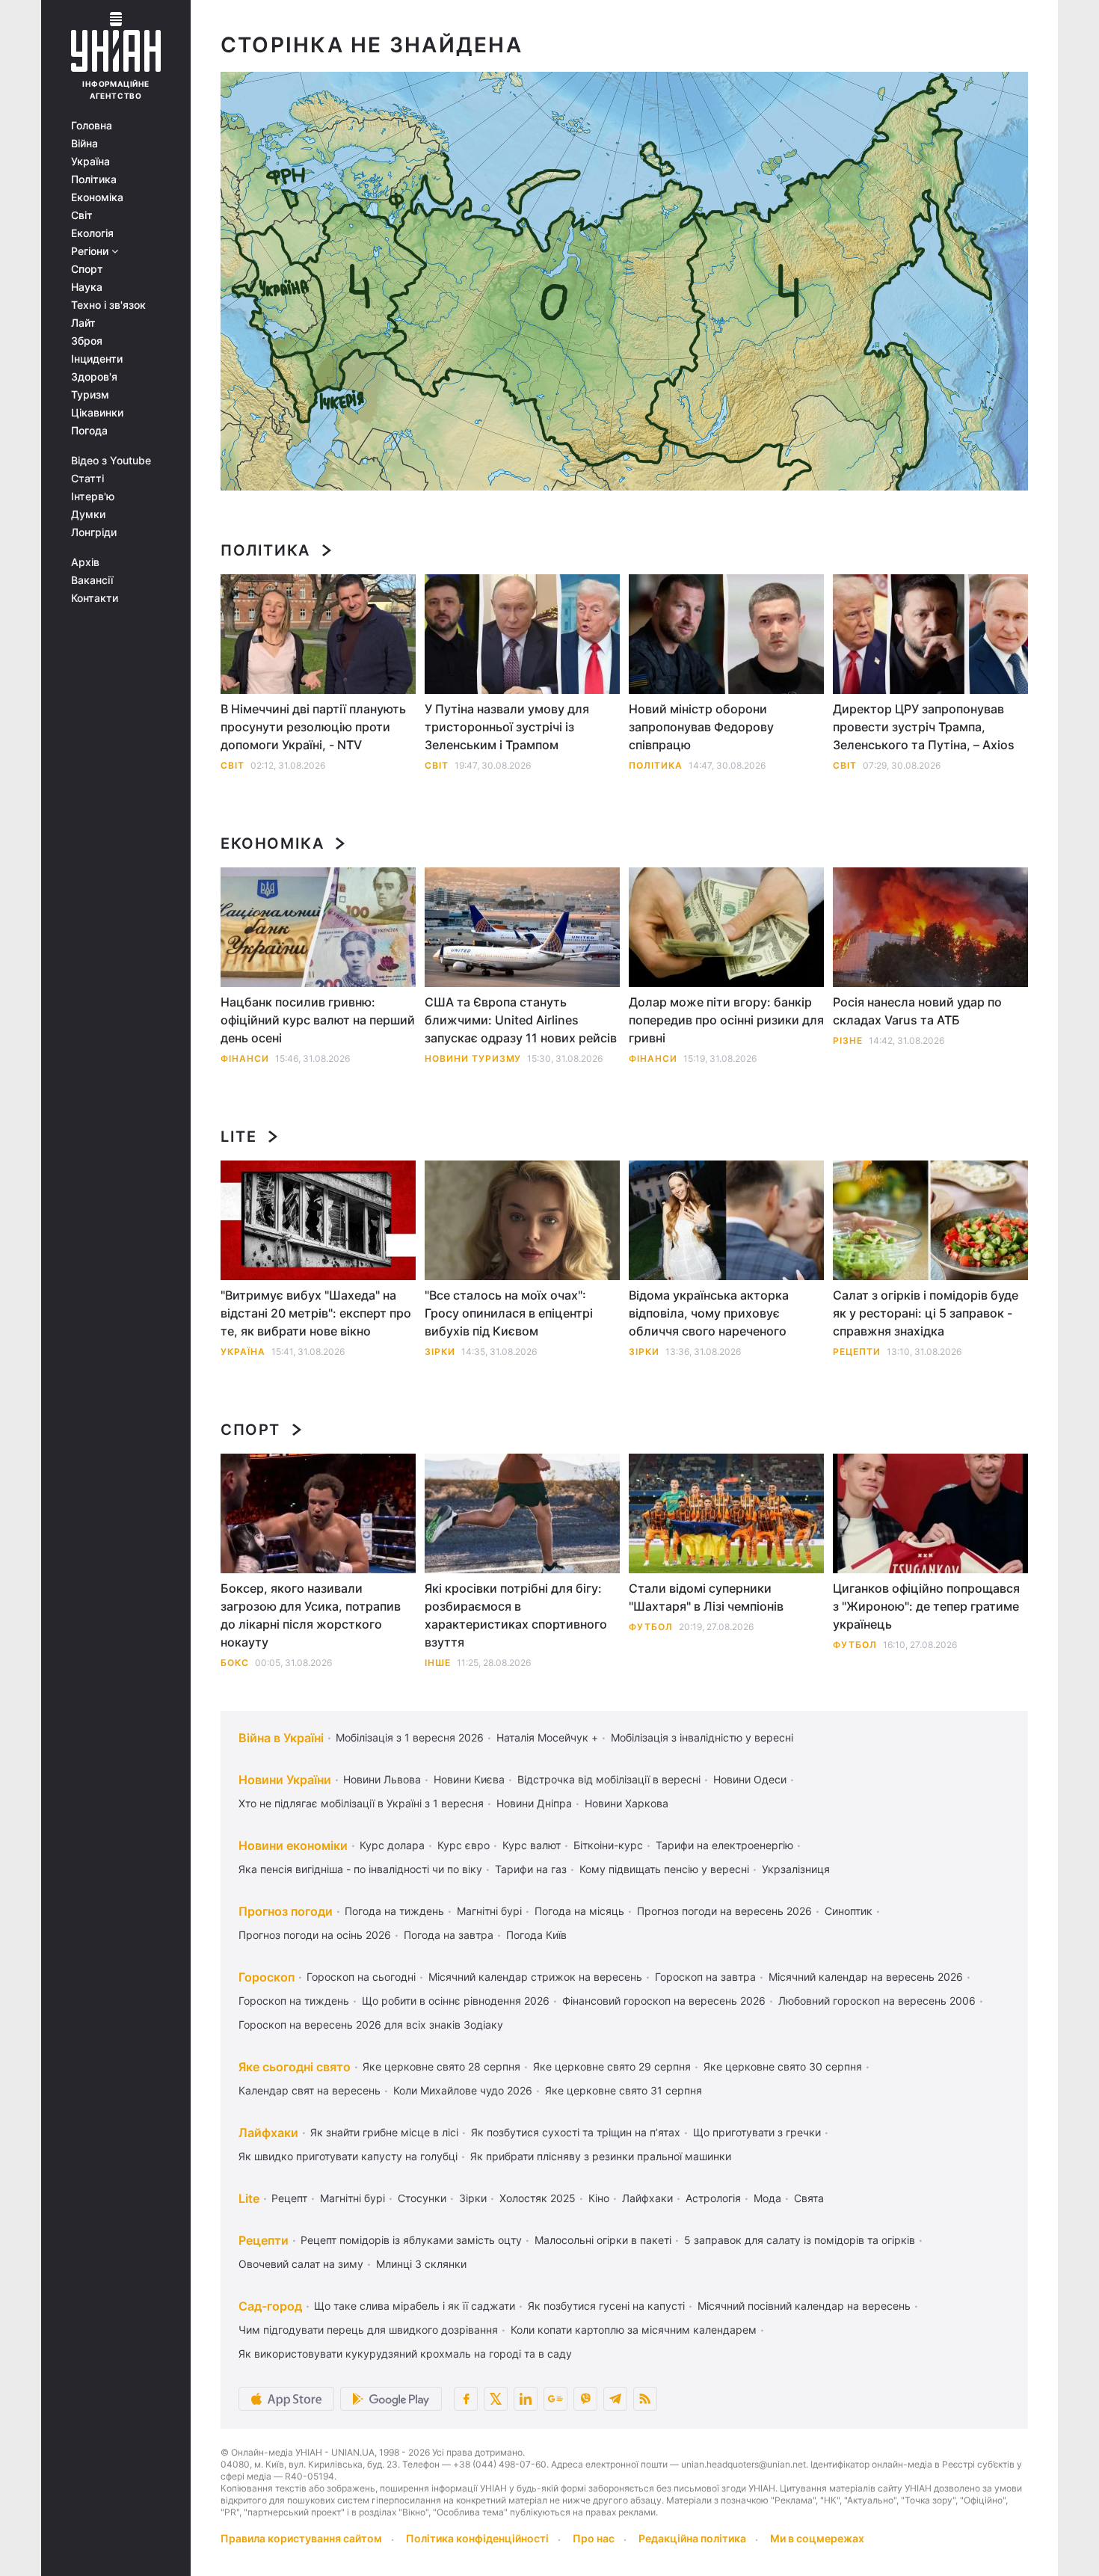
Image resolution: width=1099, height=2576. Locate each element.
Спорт (87, 269)
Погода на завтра (449, 1935)
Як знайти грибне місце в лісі (384, 2132)
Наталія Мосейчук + (547, 1737)
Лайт (83, 323)
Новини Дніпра (534, 1803)
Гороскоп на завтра (705, 1977)
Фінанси (245, 1058)
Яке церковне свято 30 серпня (783, 2066)
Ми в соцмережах (817, 2538)
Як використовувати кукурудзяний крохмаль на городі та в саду (405, 2354)
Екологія (92, 233)
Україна (90, 162)
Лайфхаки (268, 2133)
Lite (238, 1137)
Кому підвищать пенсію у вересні (664, 1869)
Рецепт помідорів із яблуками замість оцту (411, 2240)
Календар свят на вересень (310, 2090)
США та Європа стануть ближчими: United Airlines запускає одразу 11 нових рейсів (521, 1020)
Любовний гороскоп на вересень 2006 (877, 2001)
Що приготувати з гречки (757, 2132)
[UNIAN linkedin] (526, 2399)
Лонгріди (94, 532)
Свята (809, 2198)
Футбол (651, 1627)
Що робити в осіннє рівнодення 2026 (456, 2001)
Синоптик (849, 1911)
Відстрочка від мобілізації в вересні (609, 1779)
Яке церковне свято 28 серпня (441, 2066)
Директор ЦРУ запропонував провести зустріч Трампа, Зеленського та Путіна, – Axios (924, 727)
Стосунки (422, 2198)
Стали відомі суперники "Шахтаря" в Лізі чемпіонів (706, 1597)
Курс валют (532, 1845)
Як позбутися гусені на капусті (606, 2306)
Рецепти (857, 1352)
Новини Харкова (627, 1803)
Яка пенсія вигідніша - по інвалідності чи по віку (360, 1869)
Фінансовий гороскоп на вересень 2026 (664, 2001)
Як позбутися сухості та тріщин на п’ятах (576, 2132)
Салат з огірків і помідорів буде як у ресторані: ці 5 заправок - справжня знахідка (926, 1313)
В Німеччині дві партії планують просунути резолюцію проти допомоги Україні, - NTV (313, 727)
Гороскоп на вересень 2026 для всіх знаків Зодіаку (371, 2025)
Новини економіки (293, 1845)
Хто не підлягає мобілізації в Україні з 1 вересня (361, 1803)
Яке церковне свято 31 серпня (624, 2090)
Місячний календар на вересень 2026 (866, 1977)
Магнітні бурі (489, 1911)
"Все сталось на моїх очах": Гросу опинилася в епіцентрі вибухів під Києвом (509, 1313)
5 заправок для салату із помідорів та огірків (800, 2240)
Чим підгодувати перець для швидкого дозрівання (368, 2330)
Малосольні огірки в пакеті (603, 2240)
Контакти (95, 598)
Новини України (285, 1780)
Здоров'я (94, 377)
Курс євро (464, 1845)
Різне (848, 1040)
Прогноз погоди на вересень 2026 (724, 1911)
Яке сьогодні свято (295, 2067)
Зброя (87, 341)
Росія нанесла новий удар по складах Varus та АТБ (917, 1011)
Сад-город (270, 2306)
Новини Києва (469, 1779)
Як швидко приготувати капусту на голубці (348, 2156)
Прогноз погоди (286, 1911)
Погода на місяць (579, 1911)
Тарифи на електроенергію (724, 1845)
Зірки (440, 1352)
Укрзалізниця (796, 1869)
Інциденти (97, 359)
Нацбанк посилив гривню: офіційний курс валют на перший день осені (318, 1020)
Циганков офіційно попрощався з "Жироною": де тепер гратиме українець (926, 1606)
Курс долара (392, 1845)
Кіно (599, 2198)
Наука (87, 287)
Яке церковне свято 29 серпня (612, 2066)
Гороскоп (267, 1977)
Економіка (97, 197)
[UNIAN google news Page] (555, 2399)
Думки (88, 514)
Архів (85, 562)
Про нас (594, 2538)
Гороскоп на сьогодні (361, 1977)
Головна (92, 126)
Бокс (235, 1663)
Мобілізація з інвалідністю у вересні (702, 1737)
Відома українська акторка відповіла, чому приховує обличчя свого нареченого (709, 1313)
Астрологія (713, 2198)
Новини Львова (382, 1779)
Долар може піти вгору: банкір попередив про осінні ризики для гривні (726, 1020)
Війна (84, 144)
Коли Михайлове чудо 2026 (463, 2090)
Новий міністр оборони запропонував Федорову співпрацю (701, 727)
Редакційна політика (692, 2538)
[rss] (645, 2399)
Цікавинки (97, 413)
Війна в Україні (281, 1738)
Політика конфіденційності (477, 2538)
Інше (438, 1663)
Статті (87, 479)
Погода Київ (536, 1935)
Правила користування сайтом (301, 2538)
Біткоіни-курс (608, 1845)
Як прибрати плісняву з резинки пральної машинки (601, 2156)
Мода (767, 2198)
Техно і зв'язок (108, 305)
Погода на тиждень (394, 1911)
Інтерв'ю (93, 497)
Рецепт (289, 2198)
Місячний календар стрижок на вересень (535, 1977)
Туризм (90, 395)
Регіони (91, 251)
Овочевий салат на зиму (301, 2264)
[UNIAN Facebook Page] (466, 2399)
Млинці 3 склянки (421, 2264)
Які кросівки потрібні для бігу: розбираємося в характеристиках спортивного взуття (516, 1615)
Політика (94, 179)
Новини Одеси (750, 1779)
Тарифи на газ (531, 1869)
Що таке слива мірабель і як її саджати (415, 2306)
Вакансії (92, 580)
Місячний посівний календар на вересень (804, 2306)
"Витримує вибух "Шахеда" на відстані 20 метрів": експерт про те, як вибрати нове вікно (316, 1313)
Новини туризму (473, 1058)
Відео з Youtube (111, 461)
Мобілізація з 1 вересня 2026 (410, 1737)
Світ (82, 215)
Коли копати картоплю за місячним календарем (634, 2330)
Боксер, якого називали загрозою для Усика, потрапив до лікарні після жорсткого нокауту (311, 1615)
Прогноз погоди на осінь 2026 (315, 1935)
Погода (89, 431)
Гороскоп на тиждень (294, 2001)
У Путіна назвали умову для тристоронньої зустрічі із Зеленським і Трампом (507, 727)
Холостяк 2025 (538, 2198)
